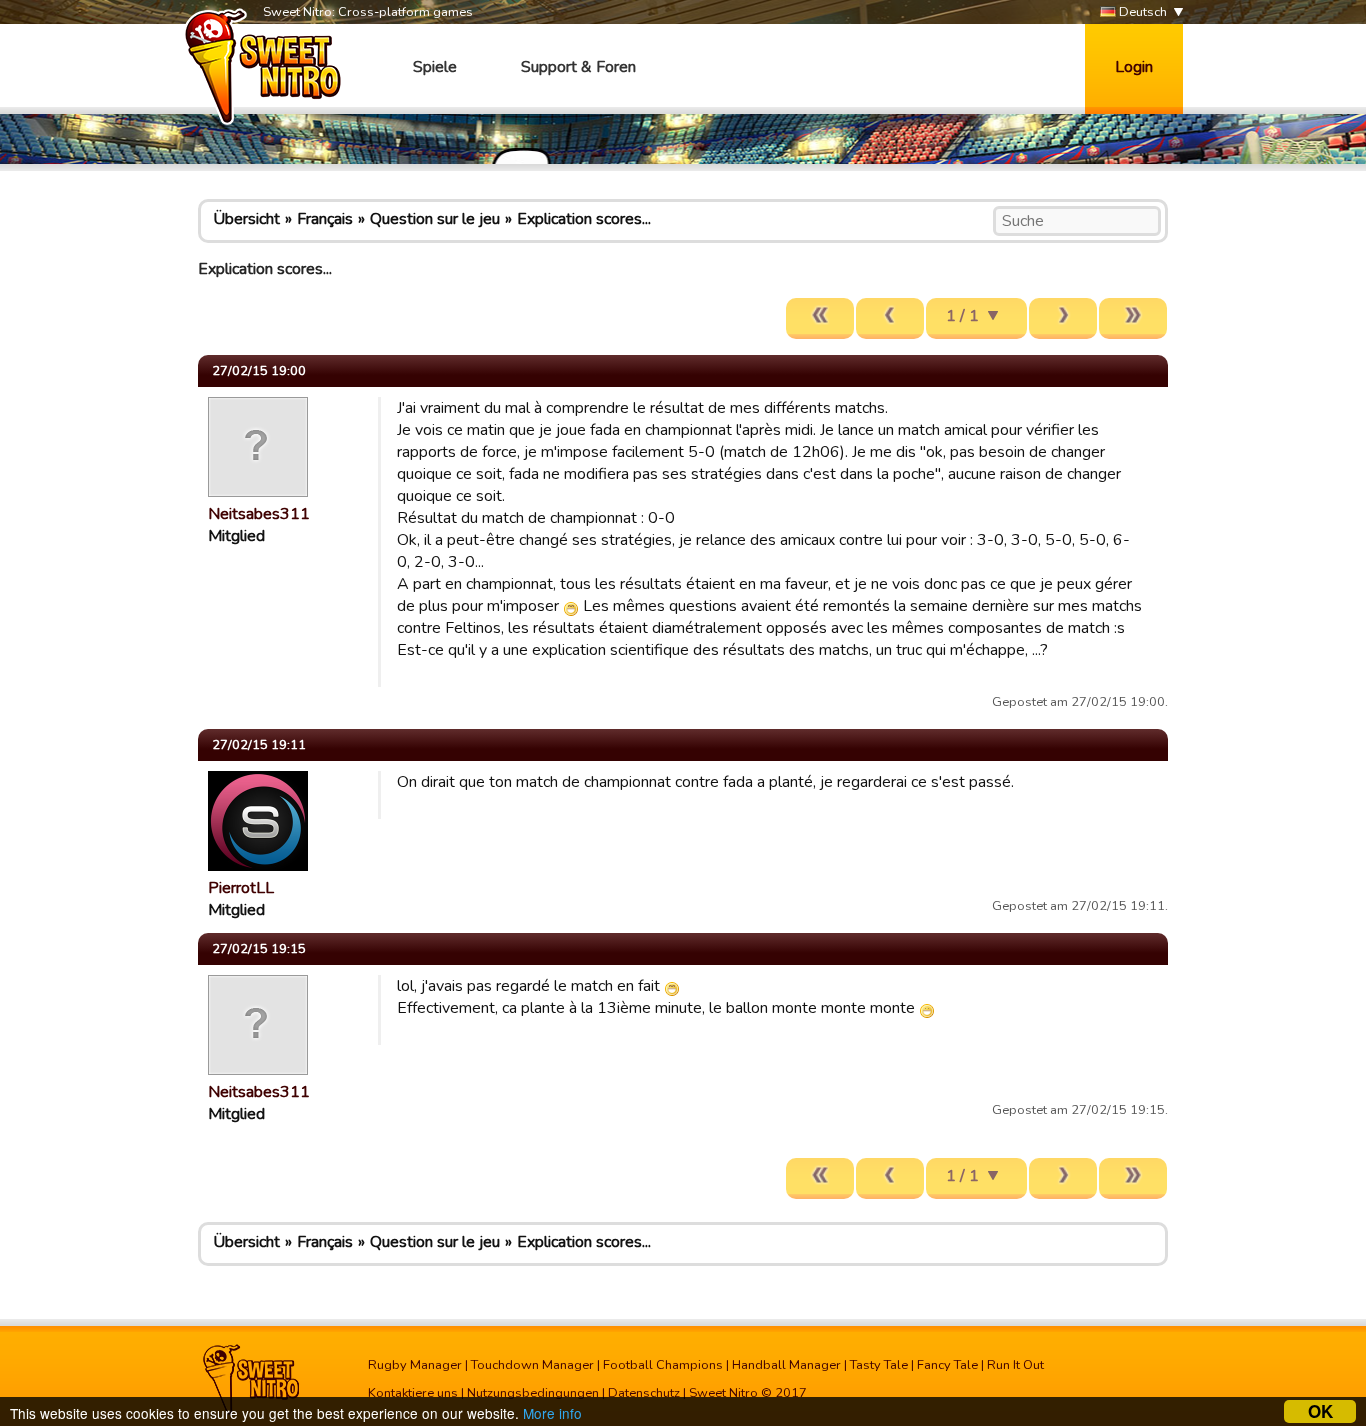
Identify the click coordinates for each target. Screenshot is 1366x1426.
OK (1320, 1411)
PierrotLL (241, 888)
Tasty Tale (879, 1365)
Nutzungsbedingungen (533, 1393)
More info (552, 1413)
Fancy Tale (947, 1365)
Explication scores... (584, 219)
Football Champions (663, 1365)
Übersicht (246, 219)
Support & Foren (578, 67)
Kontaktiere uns (413, 1393)
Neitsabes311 (259, 514)
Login (1134, 67)
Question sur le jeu (435, 219)
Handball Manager (786, 1365)
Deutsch (1141, 12)
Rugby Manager (415, 1365)
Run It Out (1015, 1365)
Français (325, 219)
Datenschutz (644, 1393)
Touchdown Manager (532, 1365)
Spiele (435, 67)
